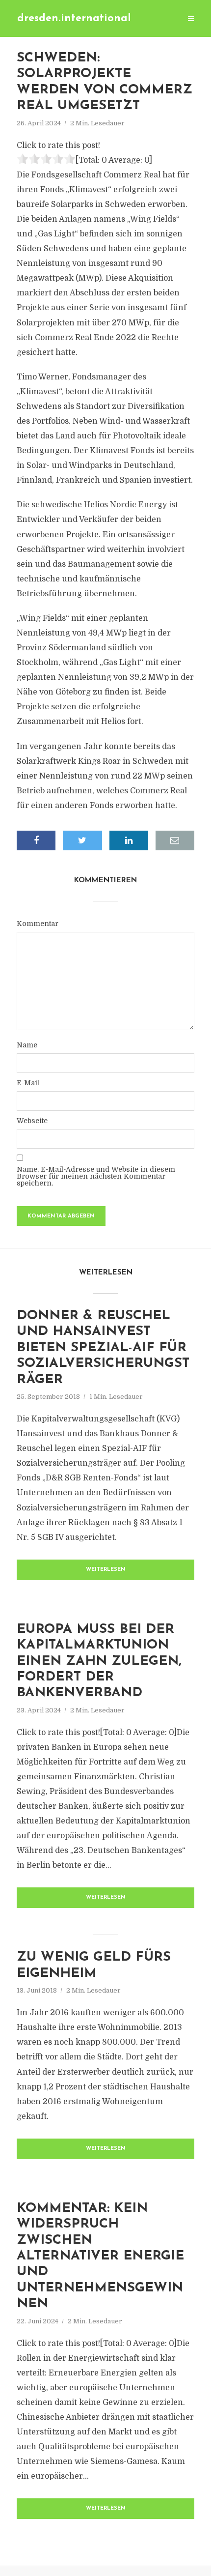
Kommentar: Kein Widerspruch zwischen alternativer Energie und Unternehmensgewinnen (100, 2256)
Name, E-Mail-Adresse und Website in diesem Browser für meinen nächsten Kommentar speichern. (96, 1176)
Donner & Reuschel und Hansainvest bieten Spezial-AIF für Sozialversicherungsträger (103, 1348)
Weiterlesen (106, 1570)
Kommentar (38, 924)
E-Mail (28, 1083)
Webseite (32, 1121)
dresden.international (74, 18)
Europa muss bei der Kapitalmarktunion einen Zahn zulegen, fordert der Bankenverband (99, 1662)
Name (27, 1045)
